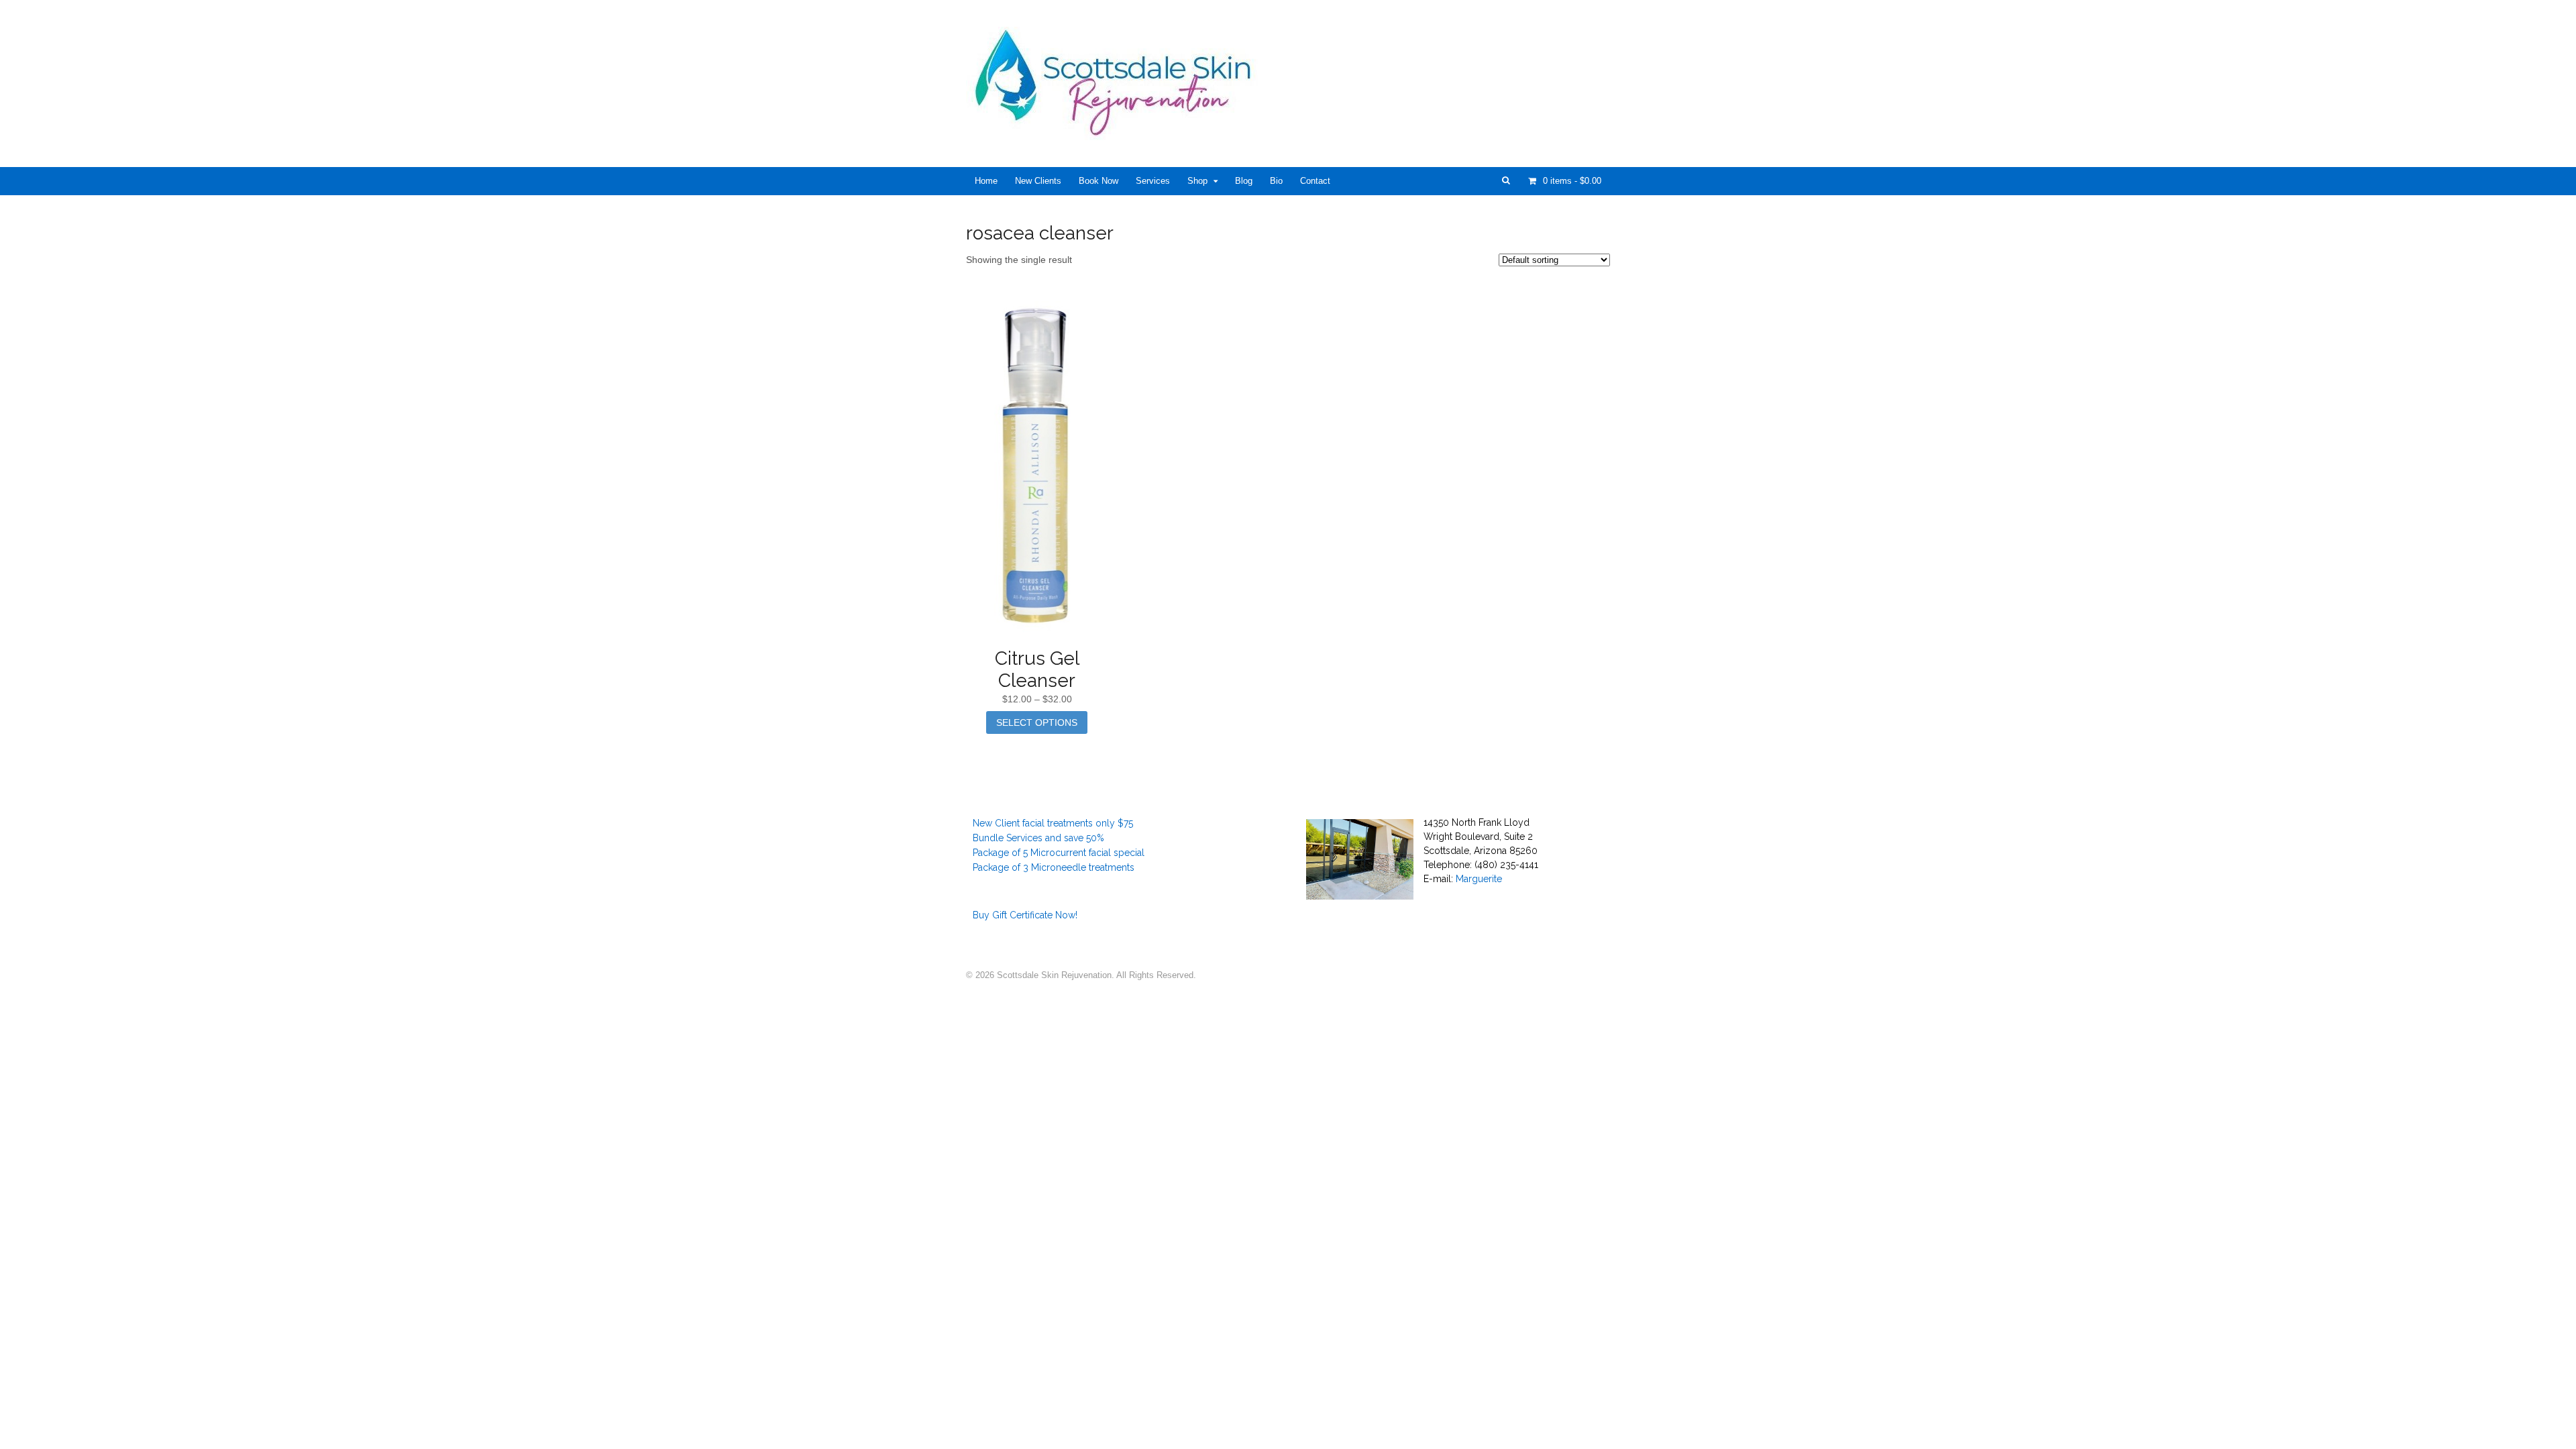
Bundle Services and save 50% (1038, 838)
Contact (1315, 181)
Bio (1276, 181)
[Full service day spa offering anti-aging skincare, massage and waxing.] (1118, 133)
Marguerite (1479, 879)
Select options (1037, 722)
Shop (1197, 181)
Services (1153, 181)
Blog (1244, 181)
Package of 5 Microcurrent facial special (1059, 853)
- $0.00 (1572, 181)
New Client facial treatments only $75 (1053, 823)
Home (986, 181)
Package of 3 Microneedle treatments (1054, 867)
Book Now (1098, 181)
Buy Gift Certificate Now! (1025, 915)
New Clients (1038, 181)
